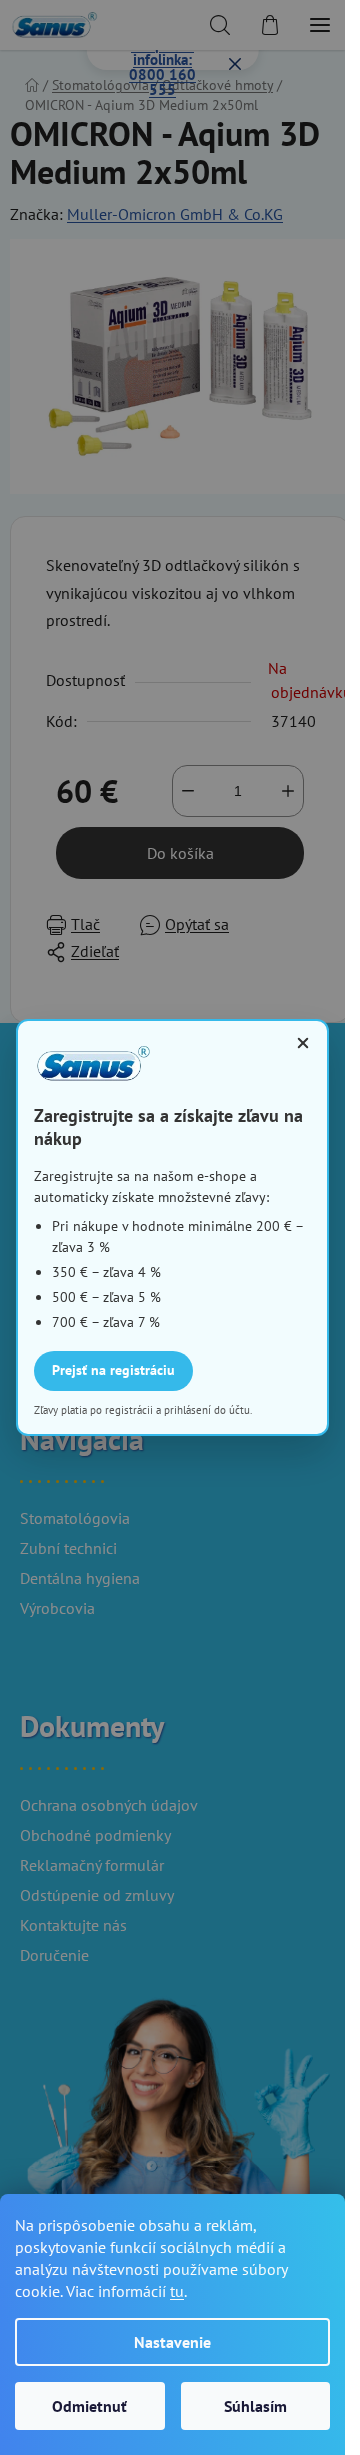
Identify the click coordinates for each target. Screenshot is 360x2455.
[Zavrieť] (303, 1043)
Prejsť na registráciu (113, 1370)
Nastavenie (172, 2342)
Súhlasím (255, 2406)
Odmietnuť (89, 2406)
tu (177, 2291)
